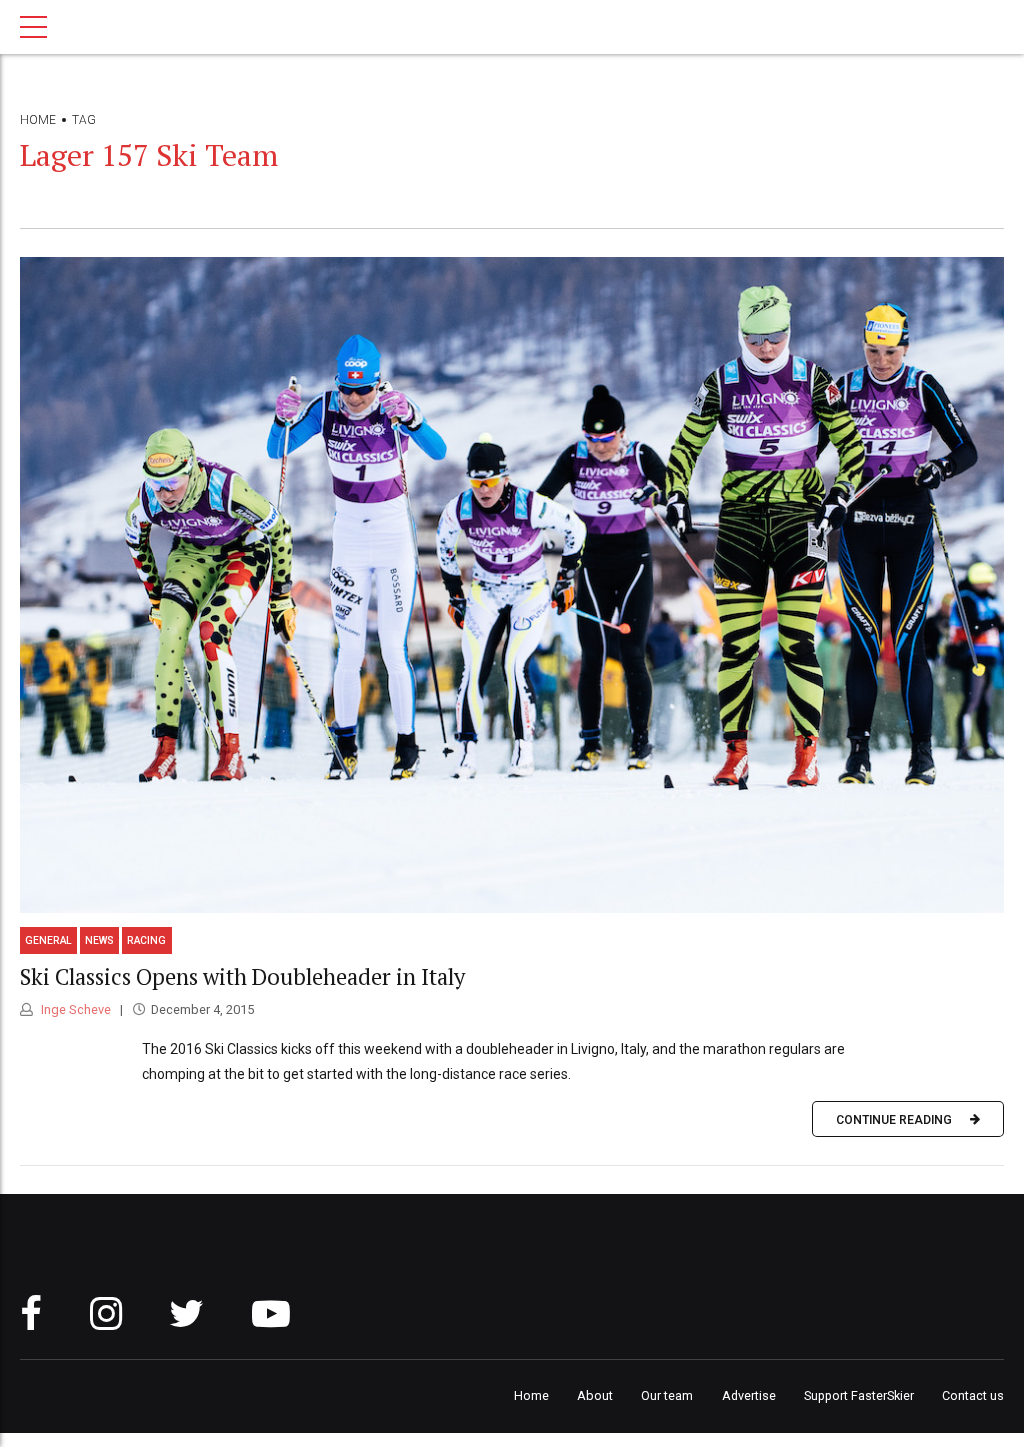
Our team (667, 1395)
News (99, 940)
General (48, 940)
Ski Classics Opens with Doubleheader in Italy (245, 976)
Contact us (973, 1395)
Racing (146, 940)
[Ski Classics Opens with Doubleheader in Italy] (512, 585)
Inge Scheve (74, 1009)
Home (38, 120)
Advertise (749, 1395)
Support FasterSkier (859, 1395)
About (595, 1395)
